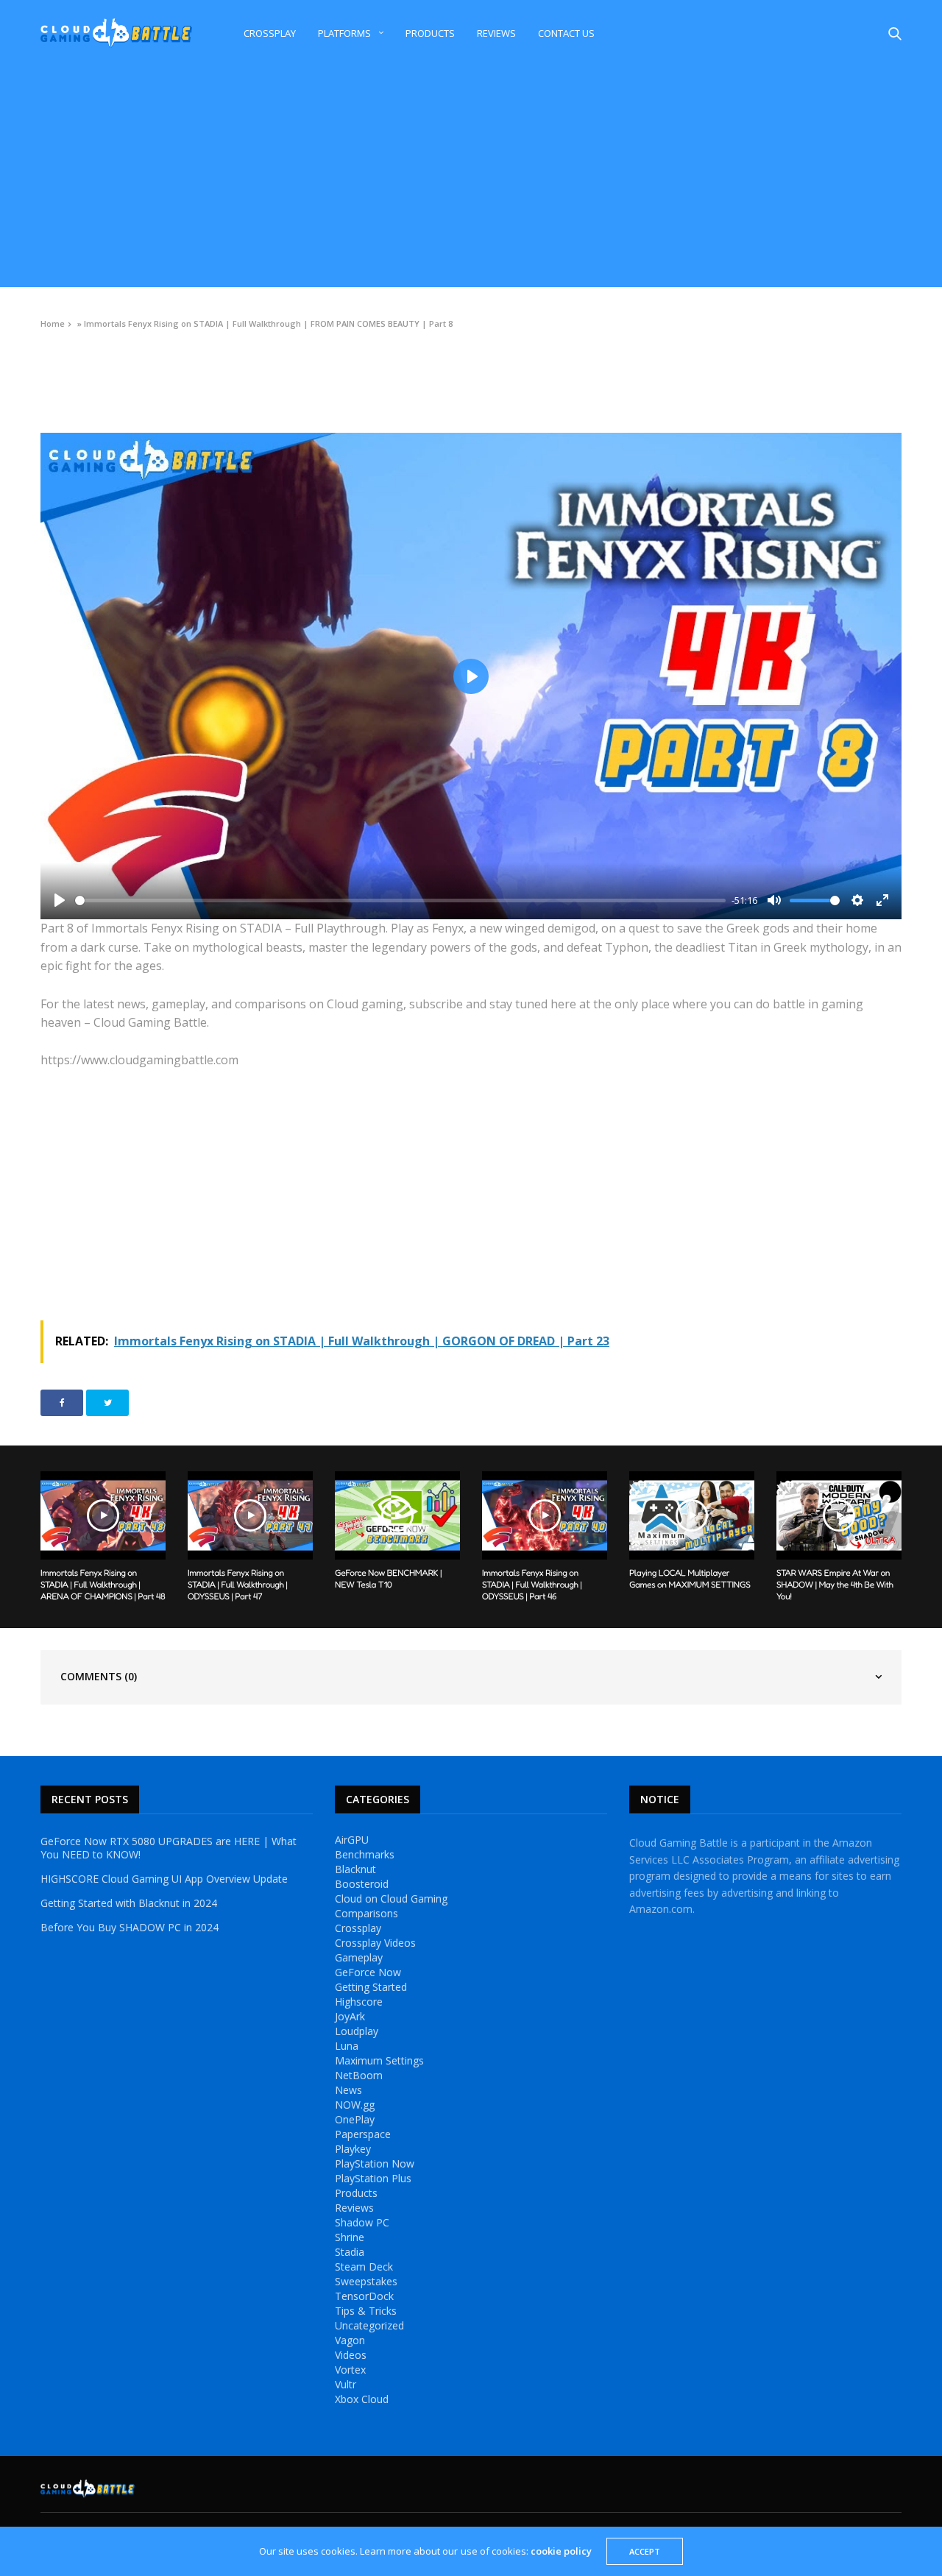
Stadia (350, 2252)
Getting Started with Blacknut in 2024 (129, 1903)
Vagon (350, 2340)
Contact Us (566, 33)
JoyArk (350, 2017)
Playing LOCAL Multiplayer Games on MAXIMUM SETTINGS (690, 1578)
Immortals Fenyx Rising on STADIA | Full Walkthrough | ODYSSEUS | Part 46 (532, 1584)
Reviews (496, 33)
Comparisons (366, 1914)
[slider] (400, 900)
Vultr (346, 2385)
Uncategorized (369, 2326)
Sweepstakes (366, 2282)
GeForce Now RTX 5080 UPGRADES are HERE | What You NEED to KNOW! (169, 1848)
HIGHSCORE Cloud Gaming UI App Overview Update (164, 1879)
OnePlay (355, 2120)
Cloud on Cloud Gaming (391, 1899)
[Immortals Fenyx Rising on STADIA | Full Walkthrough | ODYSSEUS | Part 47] (250, 1515)
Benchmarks (365, 1855)
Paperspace (363, 2134)
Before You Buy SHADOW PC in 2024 (130, 1928)
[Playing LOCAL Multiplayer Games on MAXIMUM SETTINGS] (692, 1515)
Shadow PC (362, 2223)
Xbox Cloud (362, 2399)
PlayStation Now (375, 2164)
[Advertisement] (471, 177)
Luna (347, 2046)
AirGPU (352, 1840)
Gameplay (359, 1958)
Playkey (353, 2149)
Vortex (350, 2370)
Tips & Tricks (366, 2311)
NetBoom (359, 2076)
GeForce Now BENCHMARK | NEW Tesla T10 (388, 1578)
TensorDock (364, 2296)
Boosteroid (362, 1884)
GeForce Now (368, 1972)
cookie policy (561, 2551)
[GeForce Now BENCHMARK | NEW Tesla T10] (397, 1515)
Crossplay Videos (375, 1943)
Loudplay (357, 2031)
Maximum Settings (379, 2061)
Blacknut (355, 1869)
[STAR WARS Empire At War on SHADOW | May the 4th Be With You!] (839, 1515)
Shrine (350, 2237)
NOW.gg (355, 2105)
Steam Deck (364, 2267)
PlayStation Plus (373, 2179)
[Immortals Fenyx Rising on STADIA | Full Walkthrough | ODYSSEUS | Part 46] (545, 1515)
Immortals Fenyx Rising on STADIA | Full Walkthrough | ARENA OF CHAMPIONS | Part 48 (103, 1584)
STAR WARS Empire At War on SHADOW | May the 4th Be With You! (835, 1584)
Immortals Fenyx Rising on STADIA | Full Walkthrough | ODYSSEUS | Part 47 (238, 1584)
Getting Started (371, 1987)
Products (430, 33)
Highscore (359, 2002)
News (348, 2090)
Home (53, 323)
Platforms (344, 33)
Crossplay (270, 33)
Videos (54, 357)
